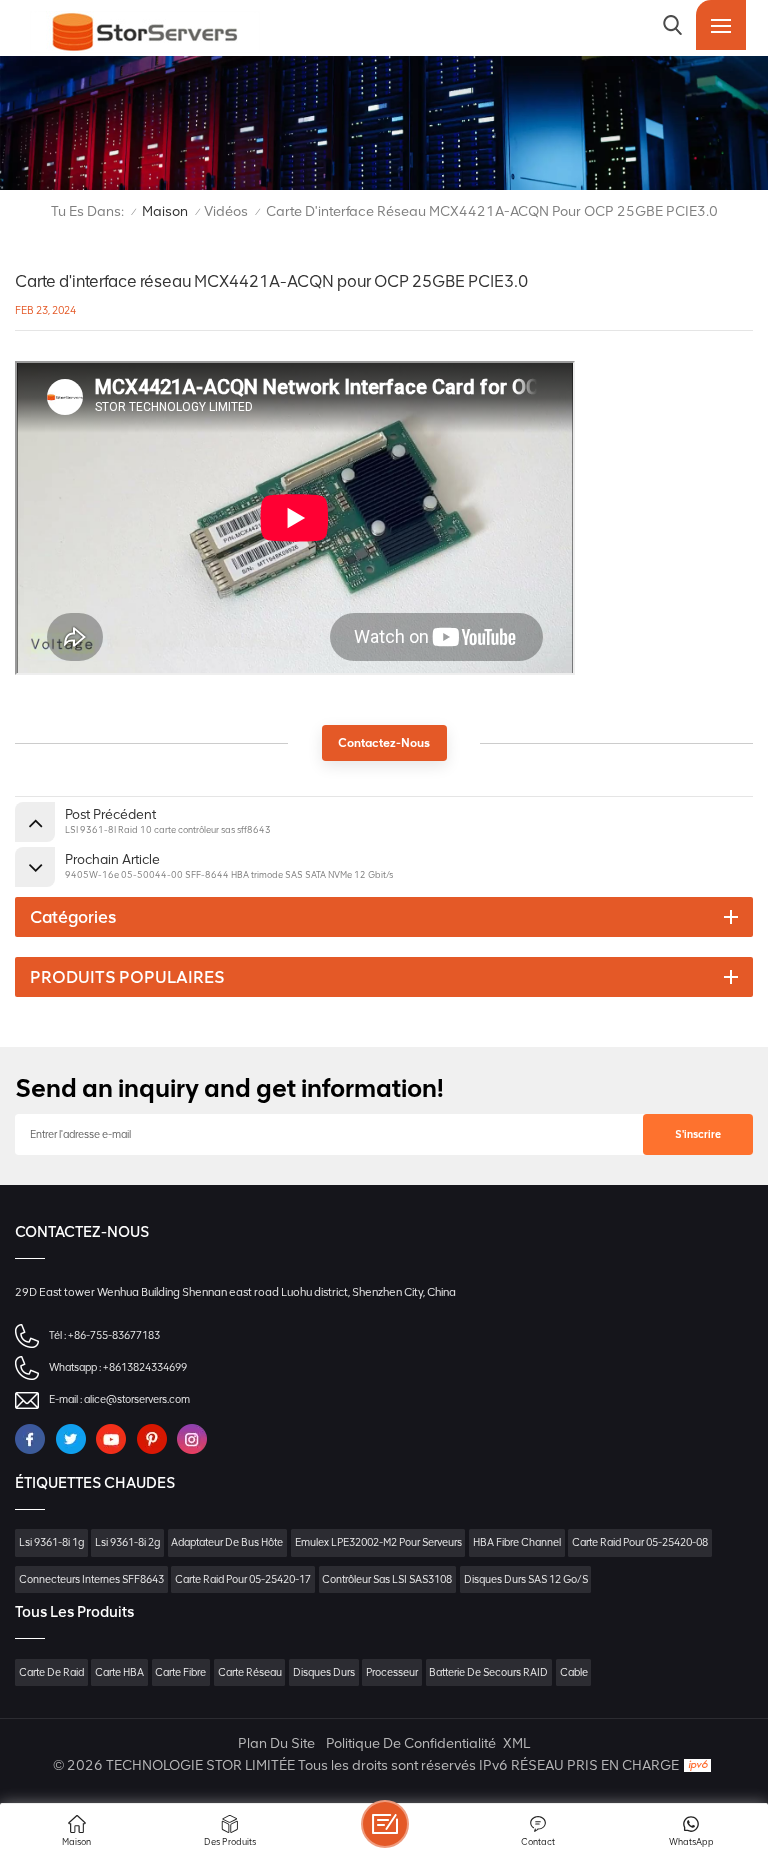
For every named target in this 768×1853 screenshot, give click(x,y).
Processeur (392, 1672)
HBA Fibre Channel (517, 1542)
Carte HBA (119, 1672)
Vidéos (226, 211)
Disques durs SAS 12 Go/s (526, 1579)
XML (516, 1743)
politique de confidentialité (411, 1743)
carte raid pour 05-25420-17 (243, 1579)
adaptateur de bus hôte (227, 1542)
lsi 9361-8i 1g (51, 1542)
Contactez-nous (384, 743)
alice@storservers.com (137, 1399)
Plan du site (276, 1743)
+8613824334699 (145, 1367)
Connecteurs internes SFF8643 (91, 1579)
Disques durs (324, 1672)
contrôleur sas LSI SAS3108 (387, 1579)
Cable (574, 1672)
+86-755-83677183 (114, 1335)
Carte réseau (250, 1672)
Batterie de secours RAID (488, 1672)
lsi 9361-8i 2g (127, 1542)
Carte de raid (51, 1672)
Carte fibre (180, 1672)
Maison (165, 211)
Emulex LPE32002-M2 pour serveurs (378, 1542)
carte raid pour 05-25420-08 (640, 1542)
